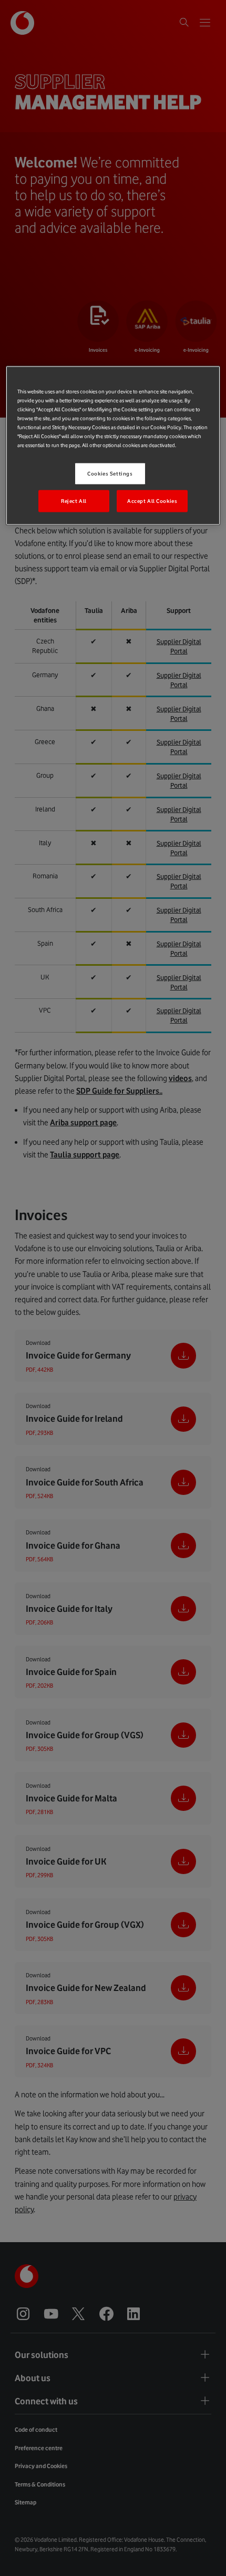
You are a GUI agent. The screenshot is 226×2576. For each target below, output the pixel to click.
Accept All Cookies (152, 501)
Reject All (74, 501)
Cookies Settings (110, 474)
